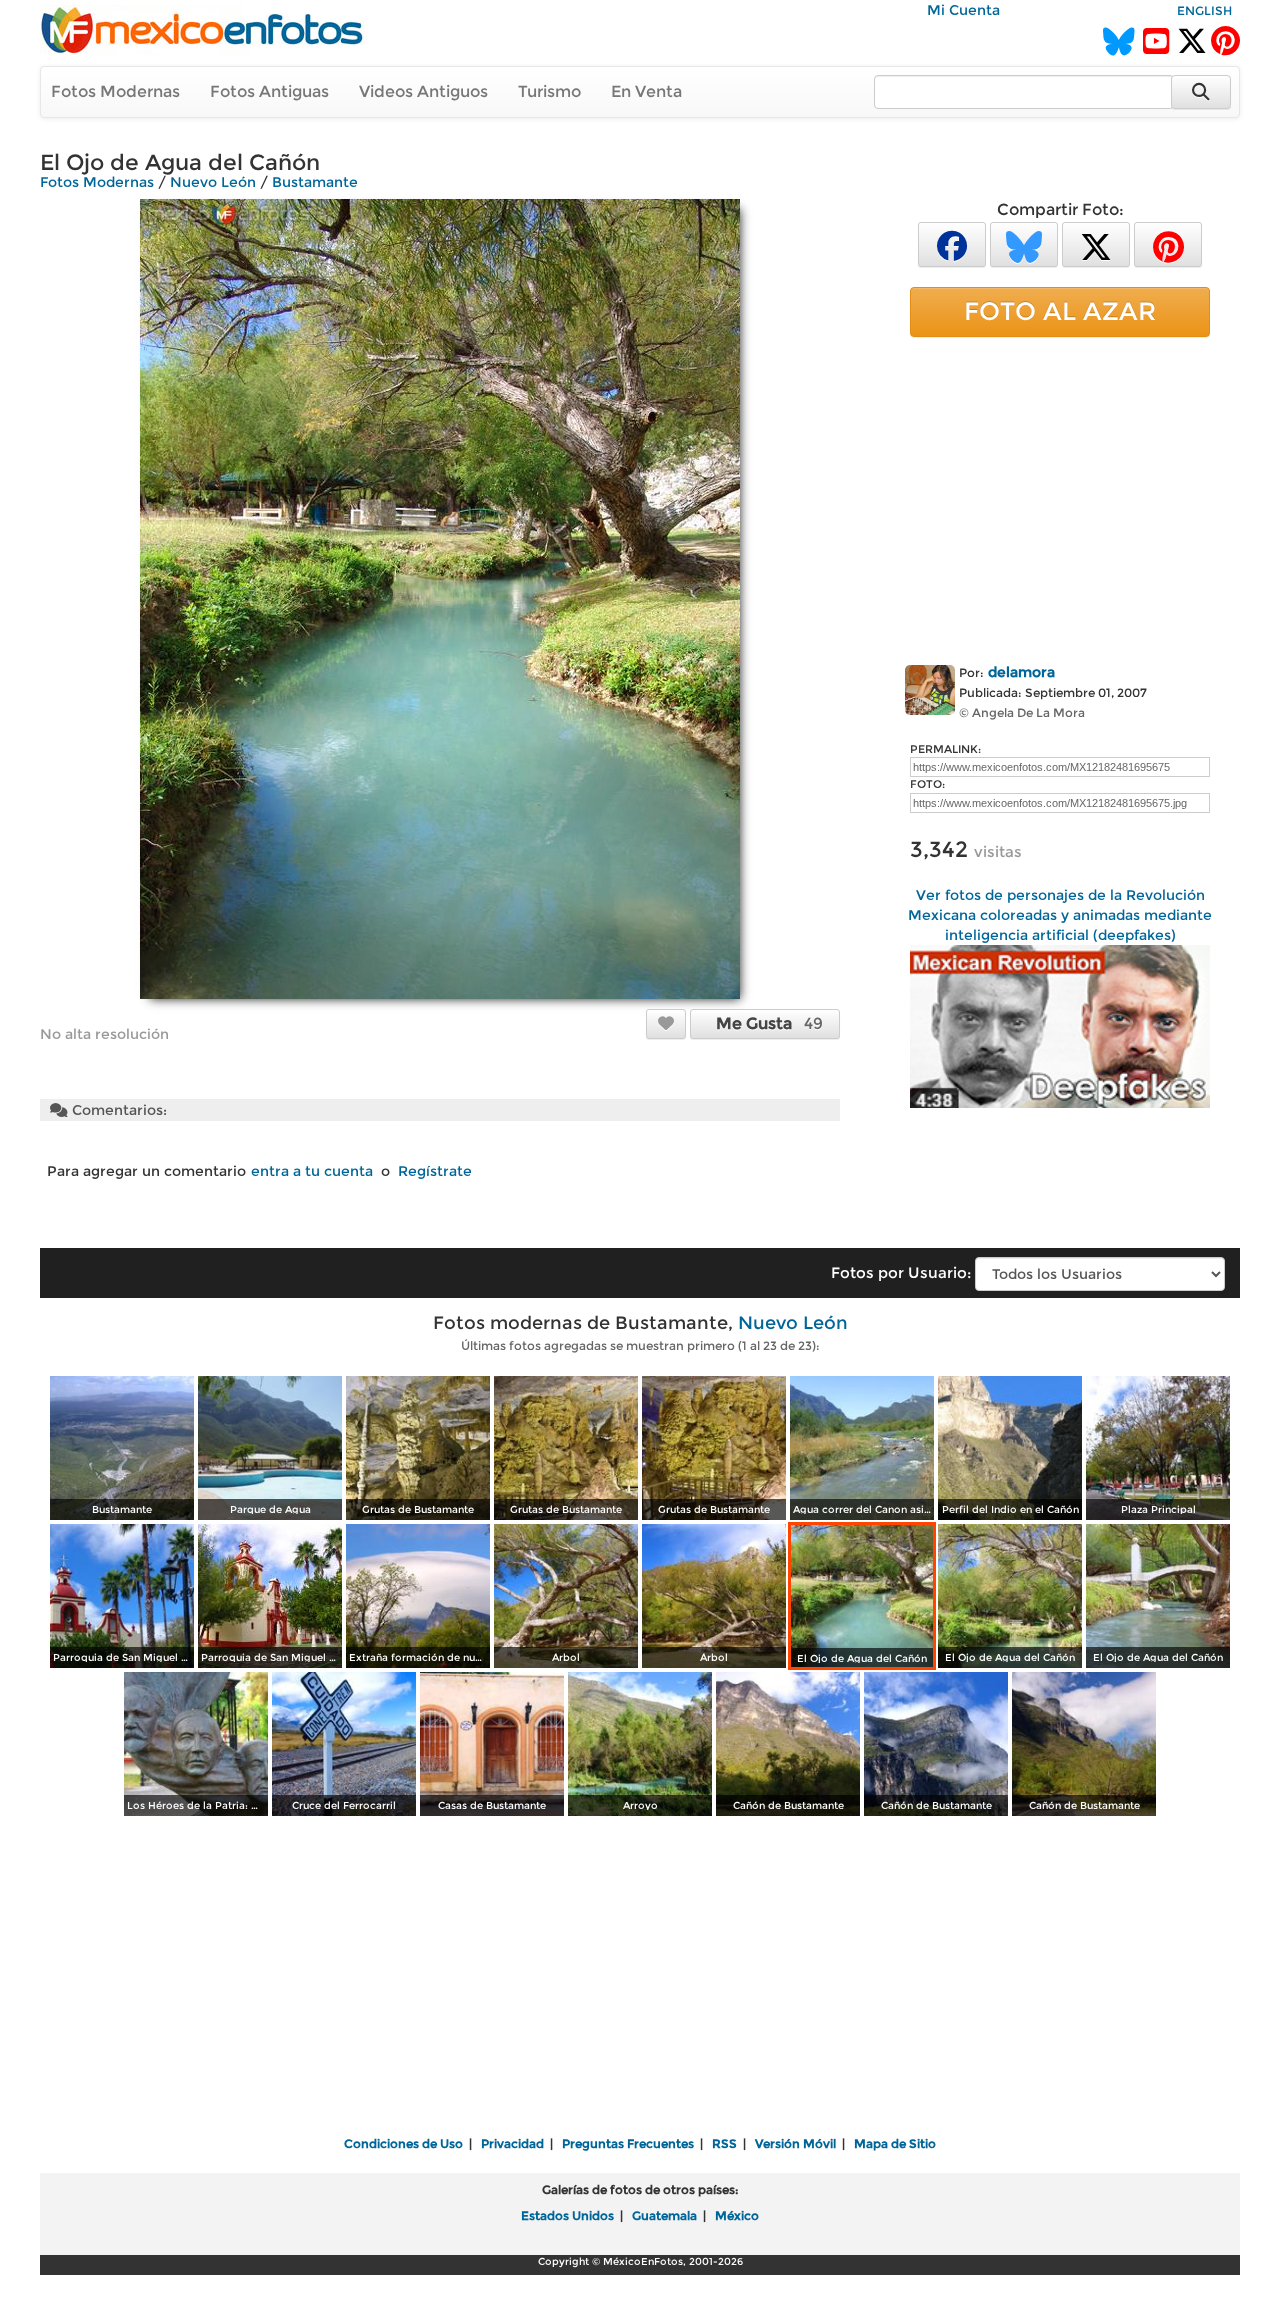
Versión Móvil (795, 2143)
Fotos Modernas (115, 91)
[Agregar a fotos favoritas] (666, 1023)
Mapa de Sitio (895, 2143)
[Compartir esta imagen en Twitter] (1096, 243)
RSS (724, 2143)
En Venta (646, 91)
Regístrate (435, 1171)
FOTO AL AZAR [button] (1060, 311)
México (737, 2215)
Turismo (549, 91)
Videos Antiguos (423, 91)
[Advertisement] (1060, 497)
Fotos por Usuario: (901, 1272)
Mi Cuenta (963, 10)
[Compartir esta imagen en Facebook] (952, 243)
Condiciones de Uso (403, 2143)
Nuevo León (213, 182)
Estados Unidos (567, 2215)
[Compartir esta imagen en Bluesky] (1024, 243)
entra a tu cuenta (312, 1171)
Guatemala (664, 2215)
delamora (1021, 672)
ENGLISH (1204, 10)
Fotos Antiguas (269, 91)
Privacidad (512, 2143)
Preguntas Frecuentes (628, 2143)
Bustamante (315, 182)
